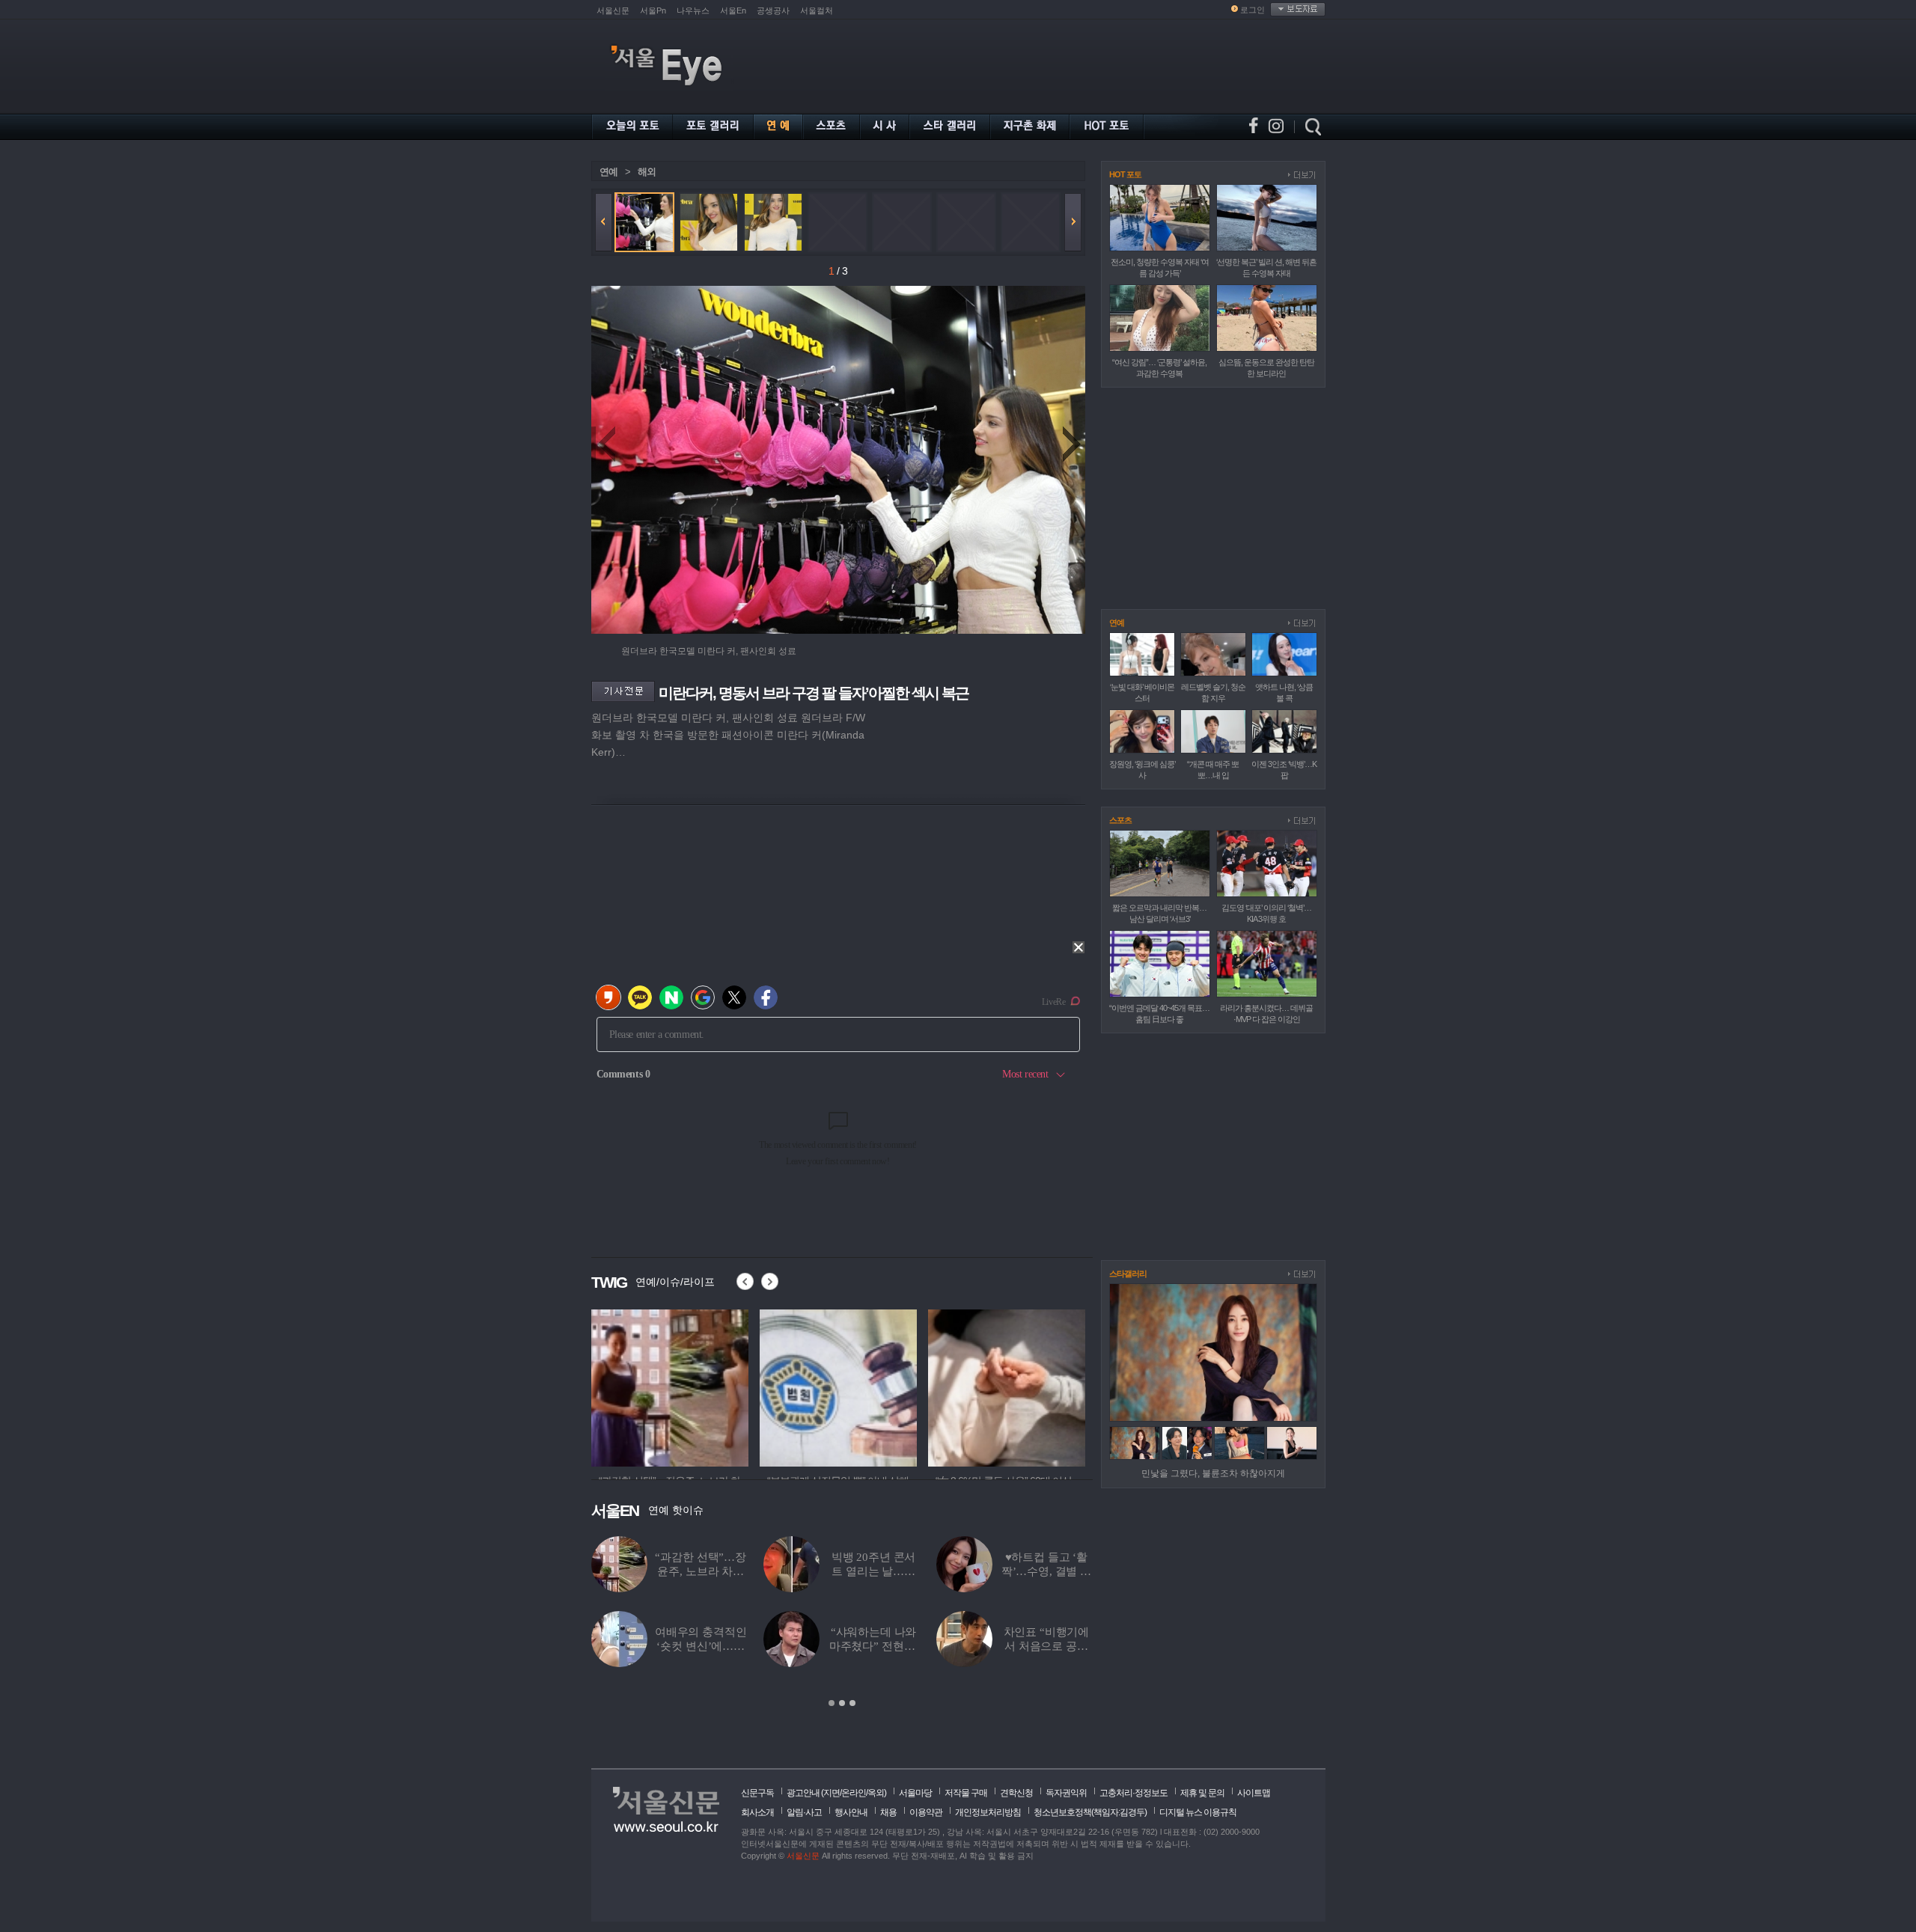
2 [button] (842, 1703)
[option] (670, 1386)
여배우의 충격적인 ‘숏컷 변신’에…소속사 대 (701, 1646)
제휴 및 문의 (1202, 1793)
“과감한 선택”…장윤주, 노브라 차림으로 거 (701, 1571)
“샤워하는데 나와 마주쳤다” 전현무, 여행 (874, 1646)
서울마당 (915, 1793)
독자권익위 (1066, 1793)
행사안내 (851, 1812)
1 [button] (832, 1703)
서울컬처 (817, 10)
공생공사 (773, 10)
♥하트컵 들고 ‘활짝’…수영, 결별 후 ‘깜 (1046, 1571)
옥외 (876, 1793)
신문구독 (757, 1793)
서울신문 (613, 10)
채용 (888, 1812)
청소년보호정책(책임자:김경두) (1090, 1812)
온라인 (854, 1793)
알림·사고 (804, 1812)
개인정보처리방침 (988, 1812)
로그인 (1253, 10)
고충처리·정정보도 (1134, 1793)
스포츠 (1120, 820)
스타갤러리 (1128, 1274)
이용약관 (926, 1812)
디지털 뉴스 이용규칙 (1198, 1812)
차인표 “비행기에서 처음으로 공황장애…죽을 (1047, 1646)
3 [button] (852, 1703)
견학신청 (1016, 1793)
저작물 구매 (966, 1793)
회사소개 (757, 1812)
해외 (647, 172)
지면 (832, 1793)
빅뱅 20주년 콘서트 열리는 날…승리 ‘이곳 (874, 1571)
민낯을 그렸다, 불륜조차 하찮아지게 (1213, 1473)
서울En (733, 10)
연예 (608, 172)
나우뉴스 (693, 10)
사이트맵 (1254, 1793)
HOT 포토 (1125, 174)
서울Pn (653, 10)
